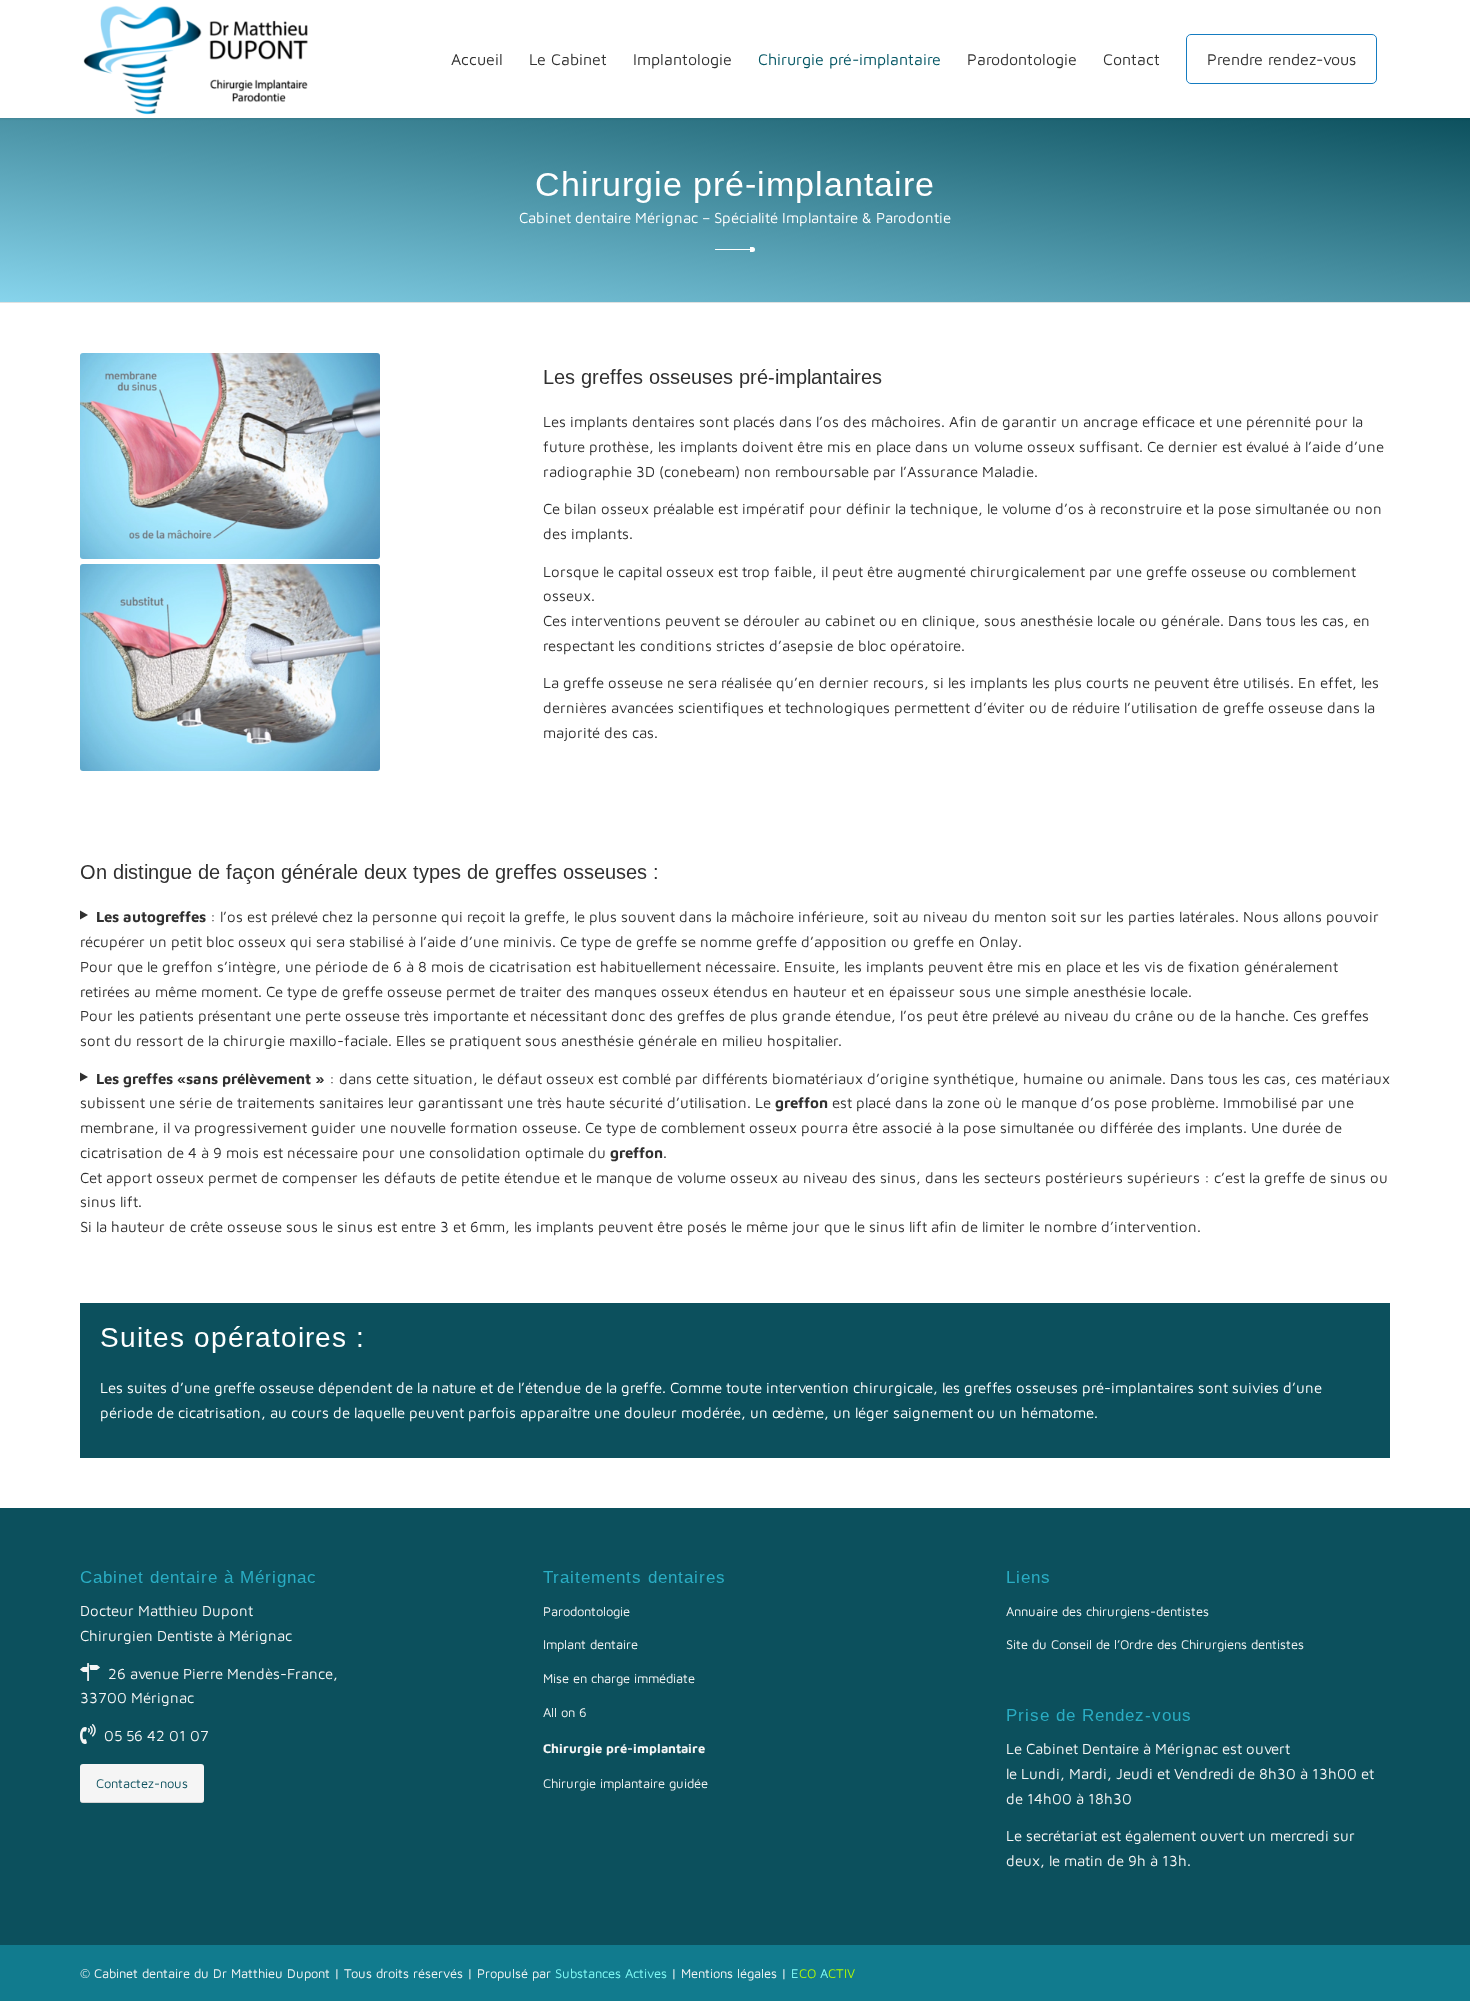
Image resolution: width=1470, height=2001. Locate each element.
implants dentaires (632, 421)
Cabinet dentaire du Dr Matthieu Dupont (212, 1973)
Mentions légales (729, 1973)
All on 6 (565, 1712)
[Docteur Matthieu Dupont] (205, 59)
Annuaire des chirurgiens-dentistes (1107, 1611)
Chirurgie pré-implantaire (624, 1748)
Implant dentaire (590, 1644)
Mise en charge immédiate (619, 1678)
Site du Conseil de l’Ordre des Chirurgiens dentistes (1155, 1644)
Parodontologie (586, 1611)
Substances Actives (611, 1973)
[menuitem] (477, 59)
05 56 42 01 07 (156, 1735)
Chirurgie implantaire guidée (625, 1783)
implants (709, 446)
